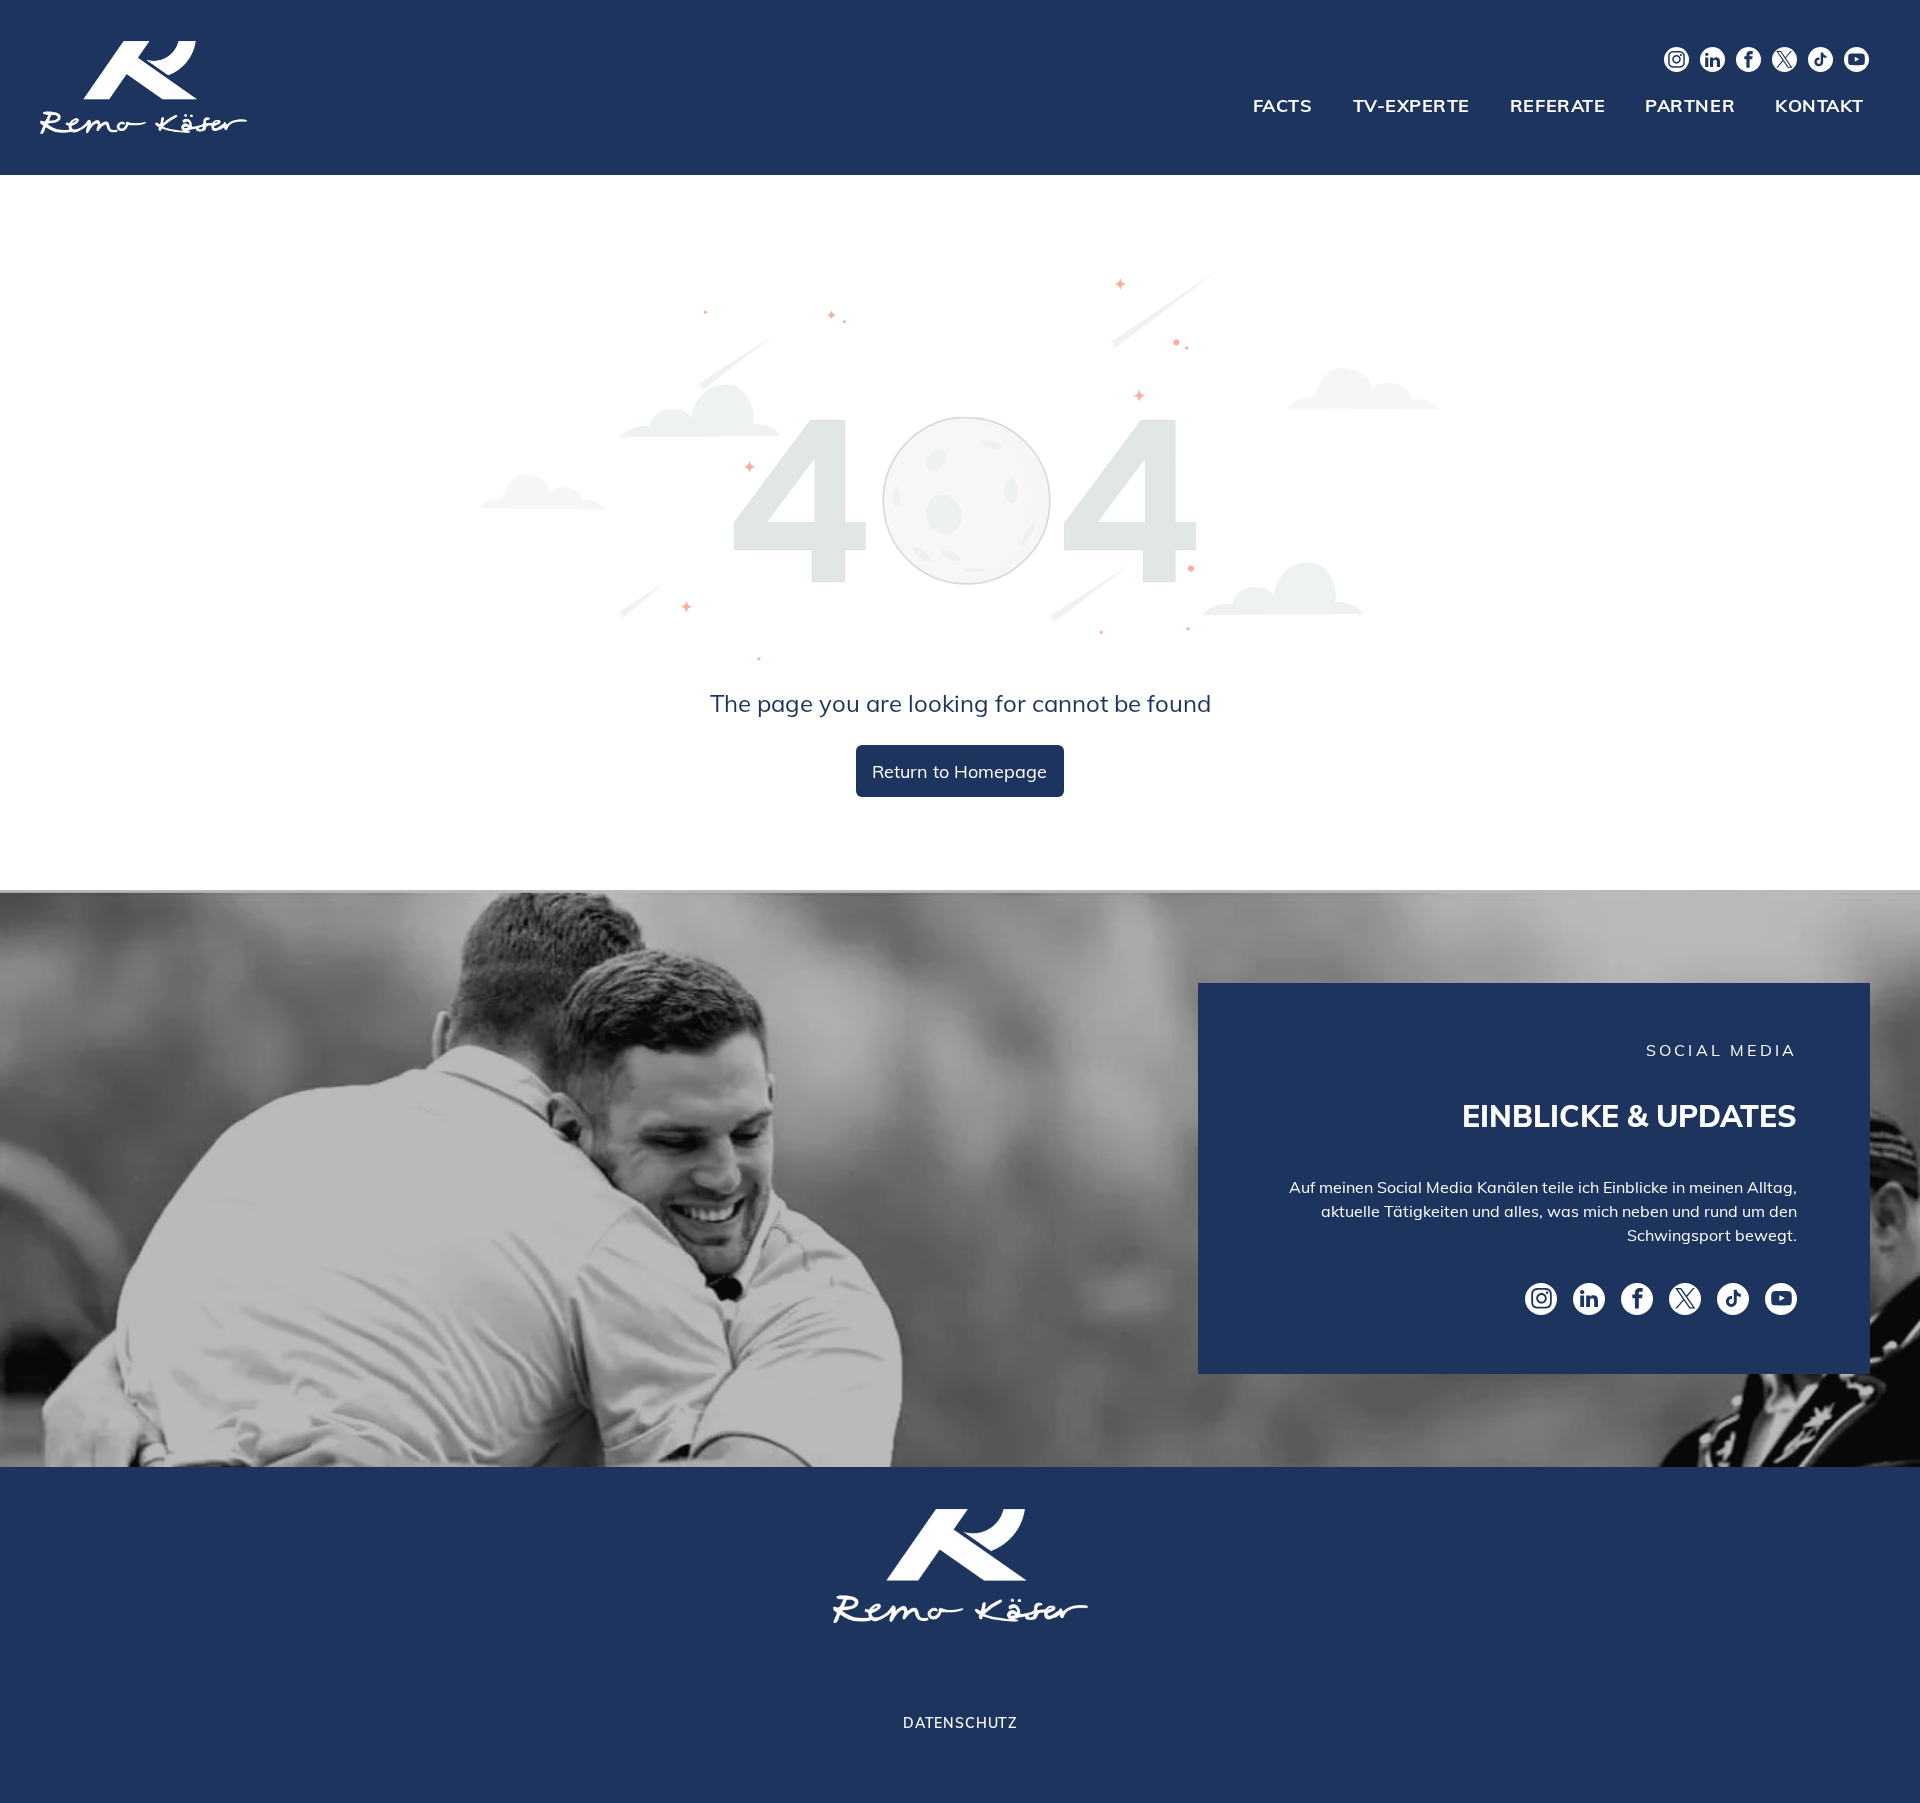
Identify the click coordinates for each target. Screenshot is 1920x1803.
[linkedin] (1712, 62)
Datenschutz (960, 1723)
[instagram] (1676, 62)
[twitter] (1784, 62)
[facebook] (1748, 62)
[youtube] (1856, 62)
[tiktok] (1820, 62)
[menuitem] (1283, 106)
